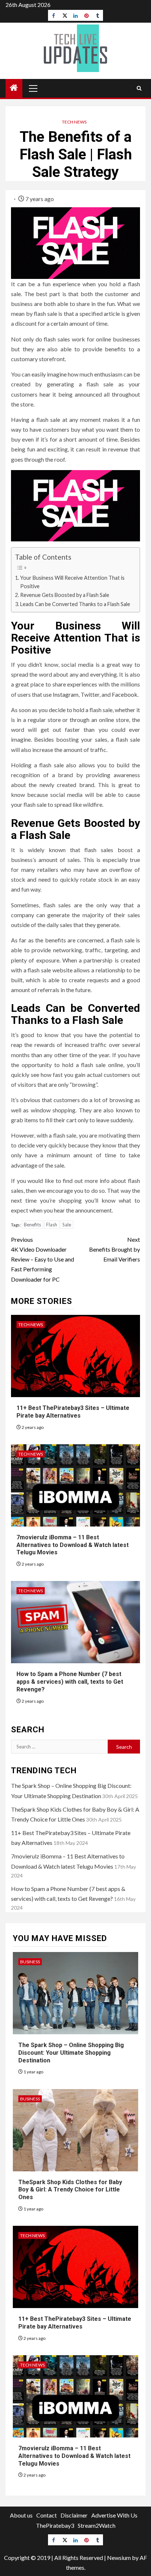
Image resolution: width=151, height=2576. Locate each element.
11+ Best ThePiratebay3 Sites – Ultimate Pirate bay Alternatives (75, 2323)
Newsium (119, 2558)
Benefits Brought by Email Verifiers (115, 1249)
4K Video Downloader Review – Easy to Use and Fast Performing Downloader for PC (43, 1259)
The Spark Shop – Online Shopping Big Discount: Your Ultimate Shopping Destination (71, 2053)
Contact (47, 2515)
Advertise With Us (114, 2515)
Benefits (32, 1225)
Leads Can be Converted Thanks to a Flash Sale (75, 604)
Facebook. (125, 694)
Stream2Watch (97, 2525)
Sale (67, 1225)
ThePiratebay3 (55, 2525)
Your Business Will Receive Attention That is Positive (72, 582)
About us (21, 2515)
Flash (52, 1225)
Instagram (66, 694)
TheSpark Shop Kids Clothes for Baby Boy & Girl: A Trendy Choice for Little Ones (70, 2190)
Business (30, 1962)
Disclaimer (74, 2515)
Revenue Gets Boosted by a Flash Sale (65, 595)
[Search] (139, 88)
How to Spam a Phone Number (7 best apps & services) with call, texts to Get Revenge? (70, 1682)
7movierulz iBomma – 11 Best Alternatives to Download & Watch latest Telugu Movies (73, 1545)
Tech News (74, 122)
